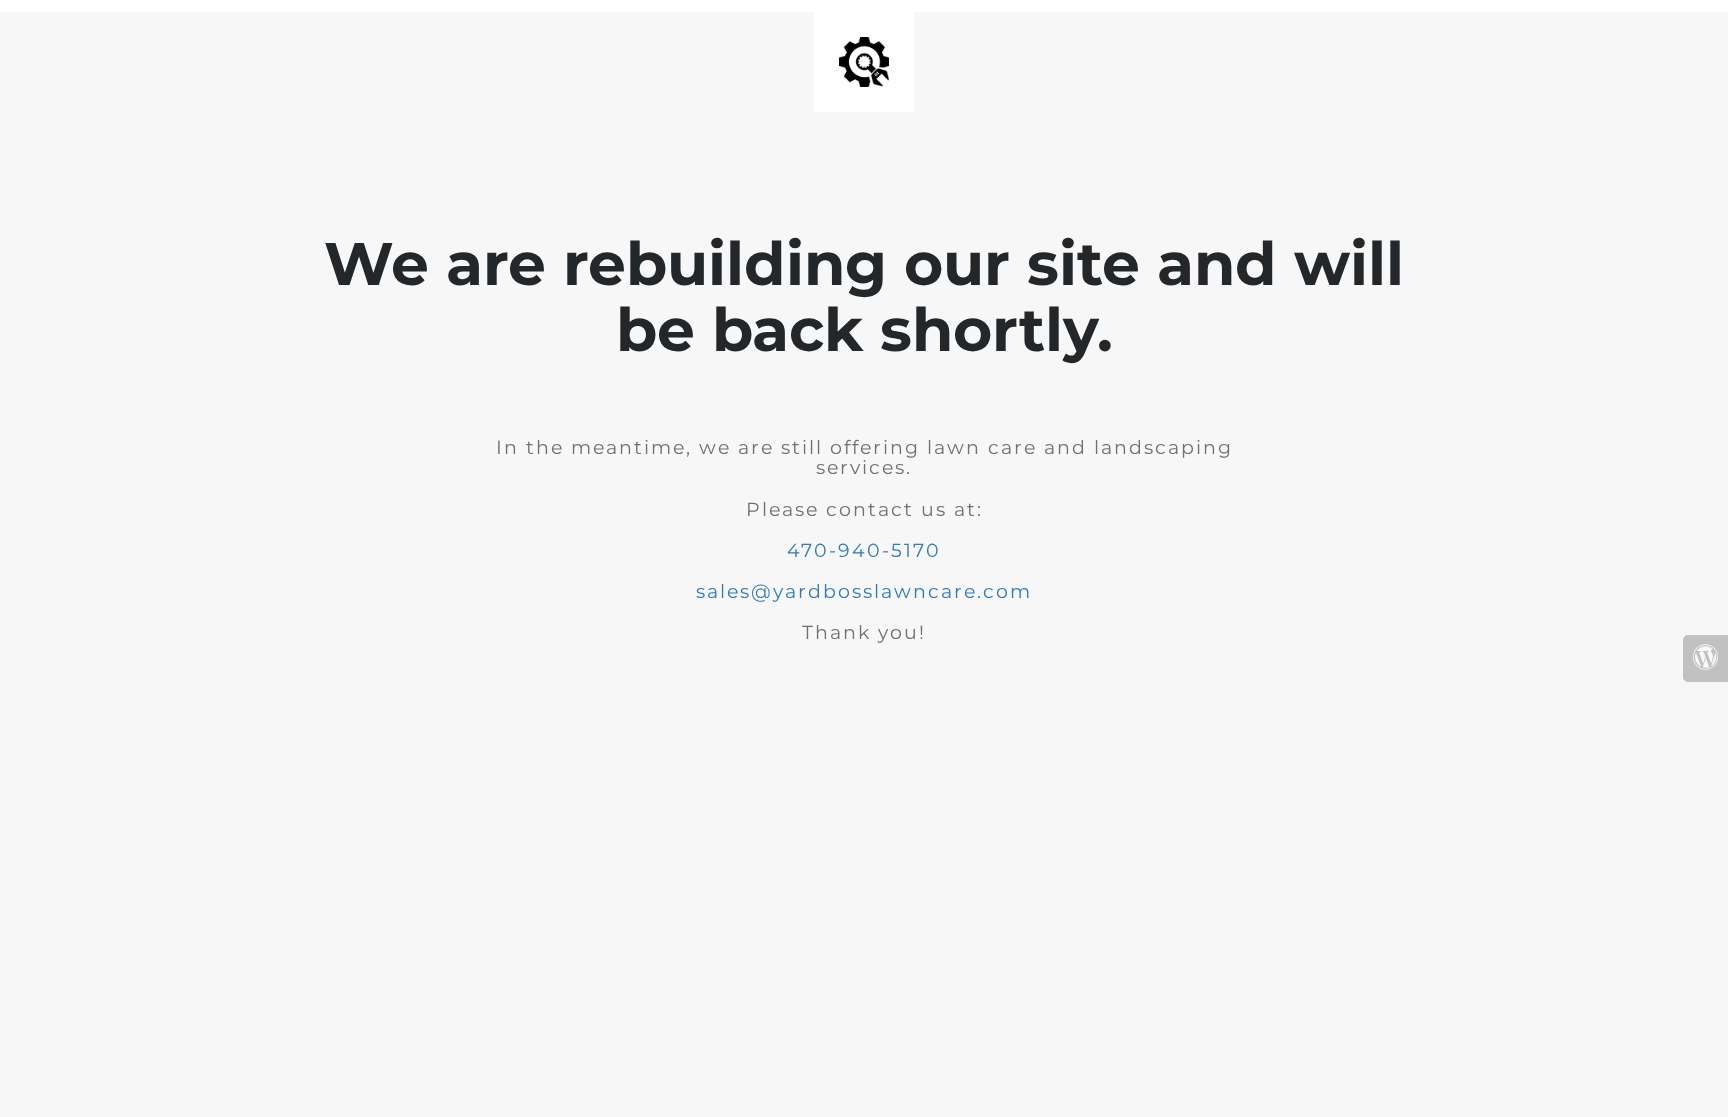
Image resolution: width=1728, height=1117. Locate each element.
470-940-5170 (864, 550)
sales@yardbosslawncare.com (864, 591)
